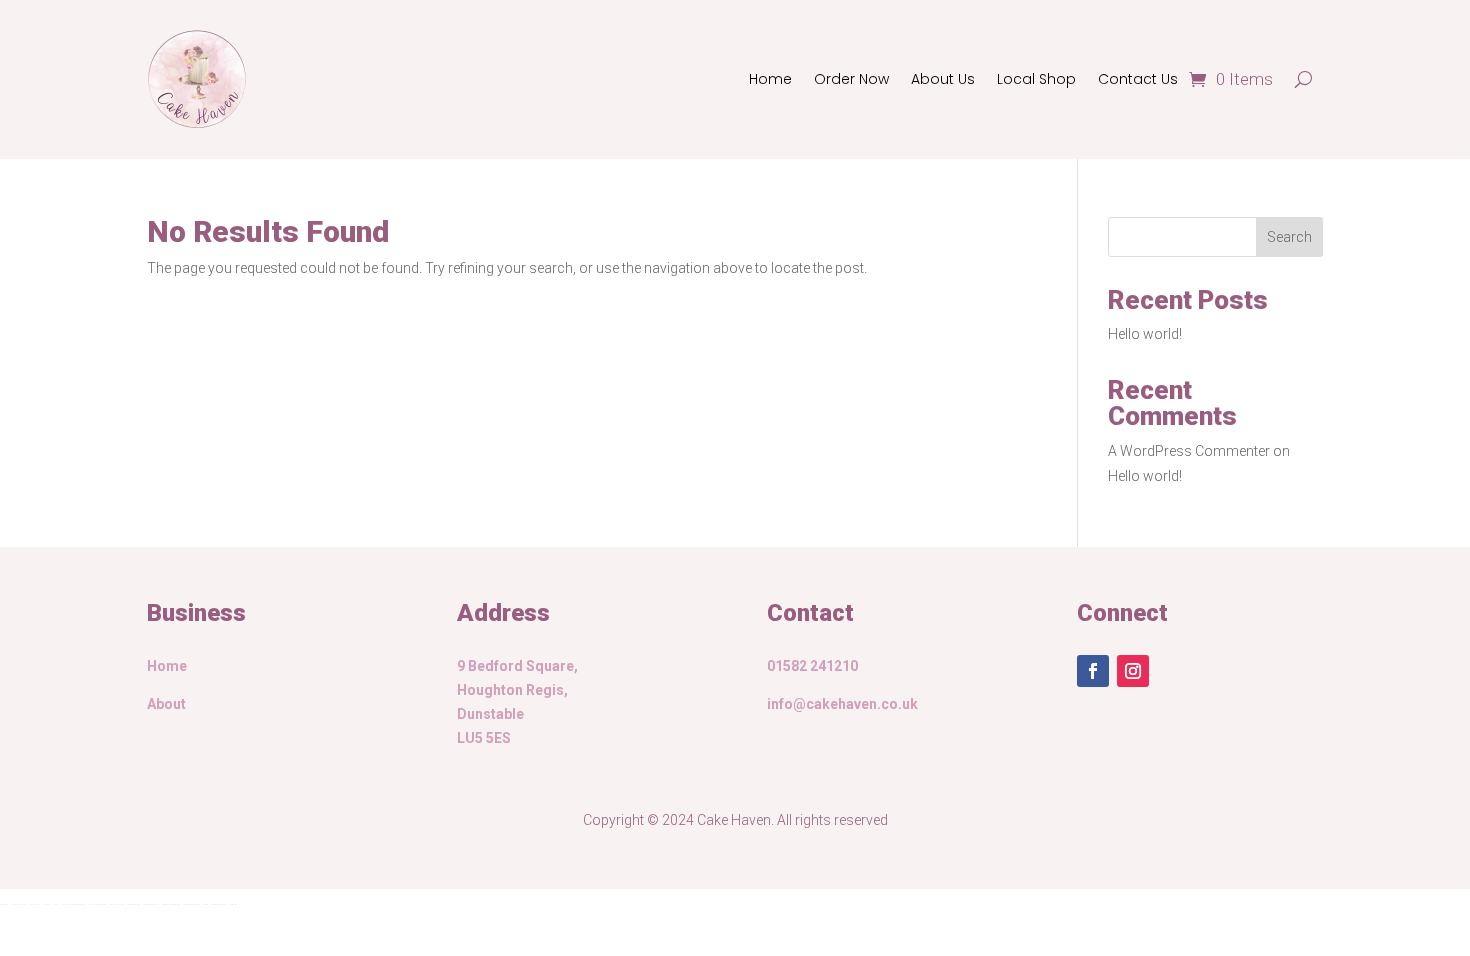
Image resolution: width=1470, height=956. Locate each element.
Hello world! (1145, 334)
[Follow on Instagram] (1133, 671)
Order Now (851, 79)
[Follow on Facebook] (1093, 671)
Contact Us (1138, 79)
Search (1289, 237)
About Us (943, 79)
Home (770, 79)
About (166, 704)
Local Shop (1036, 79)
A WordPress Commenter (1189, 451)
